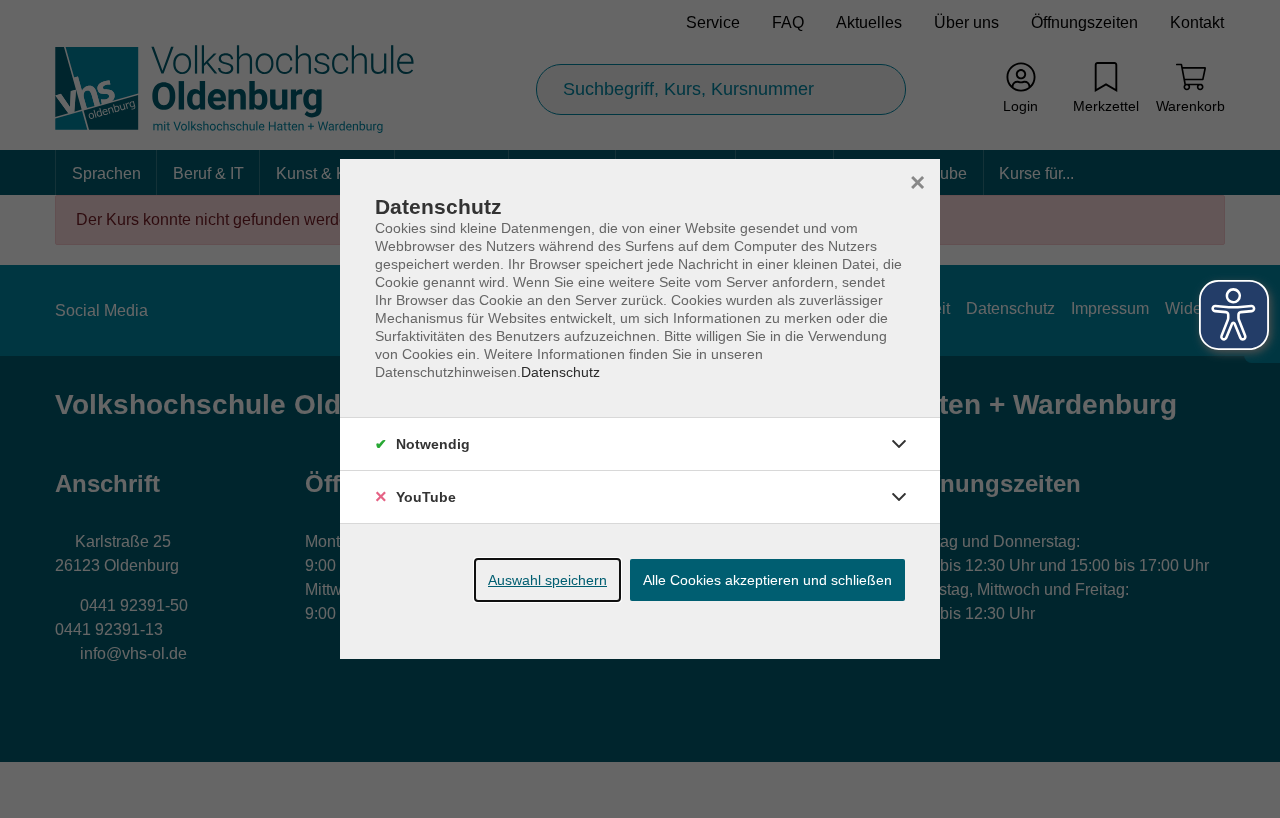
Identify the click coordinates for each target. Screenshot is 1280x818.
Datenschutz (560, 372)
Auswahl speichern (547, 580)
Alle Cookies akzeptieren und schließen (767, 580)
